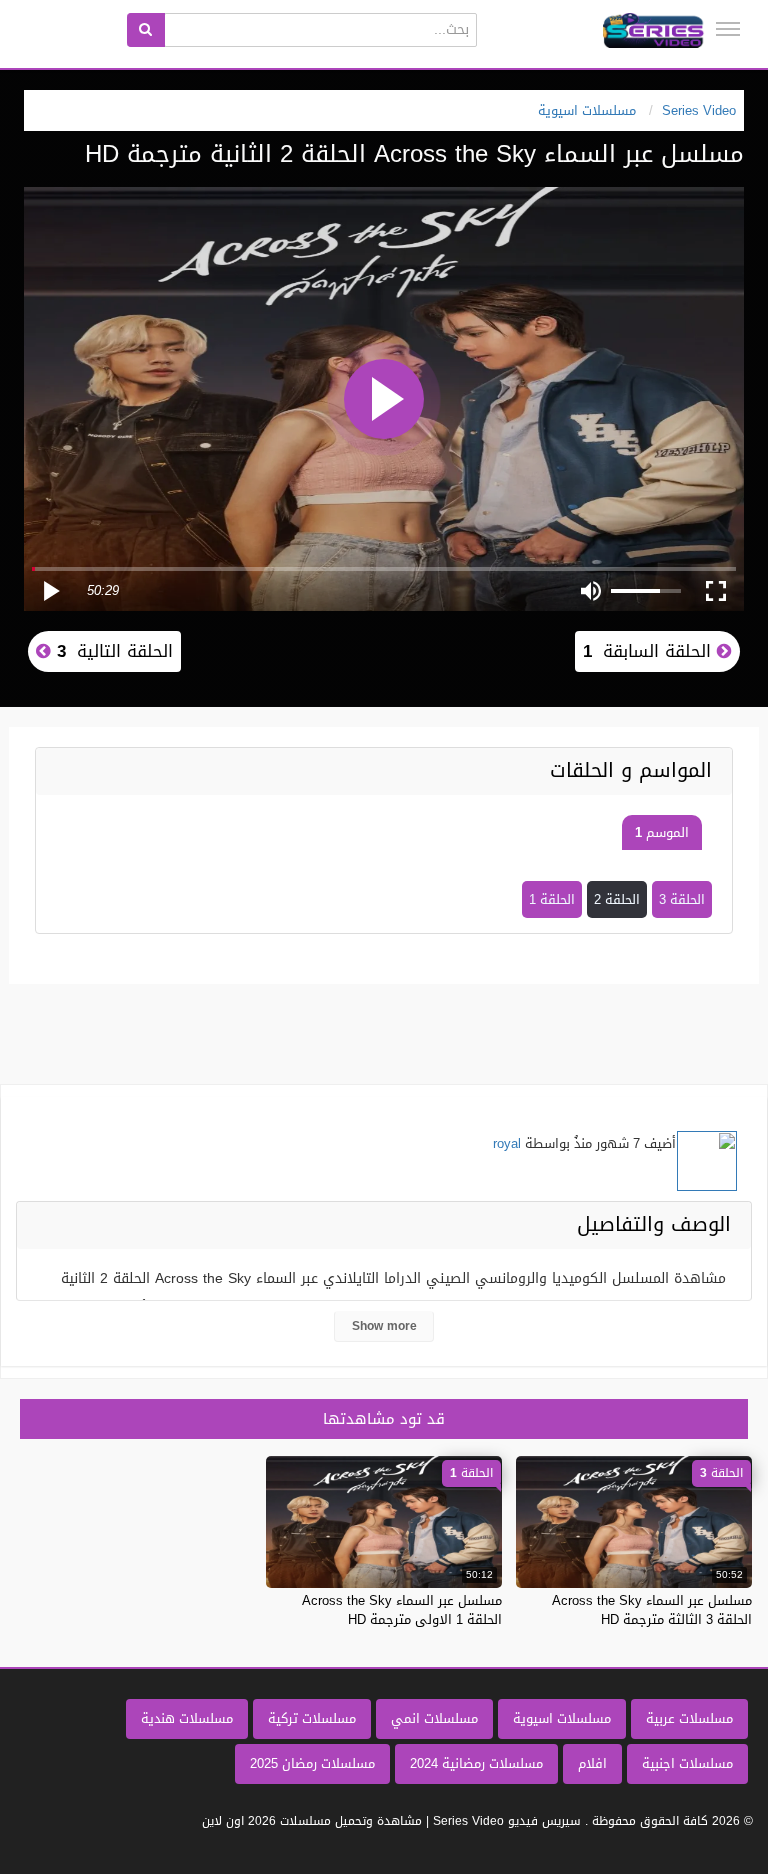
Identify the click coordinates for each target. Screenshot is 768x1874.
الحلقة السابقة (650, 651)
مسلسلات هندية (187, 1718)
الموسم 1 (662, 832)
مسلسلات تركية (312, 1718)
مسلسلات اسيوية (562, 1718)
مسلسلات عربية (689, 1718)
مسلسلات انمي (434, 1718)
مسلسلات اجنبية (687, 1763)
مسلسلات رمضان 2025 (312, 1763)
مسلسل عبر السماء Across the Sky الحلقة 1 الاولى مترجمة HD (402, 1609)
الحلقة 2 (617, 899)
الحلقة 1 (552, 899)
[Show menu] (728, 29)
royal (507, 1143)
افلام (592, 1763)
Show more (384, 1326)
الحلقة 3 (682, 899)
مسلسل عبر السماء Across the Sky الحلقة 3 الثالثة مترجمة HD (652, 1609)
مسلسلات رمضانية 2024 (476, 1763)
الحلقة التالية (112, 651)
